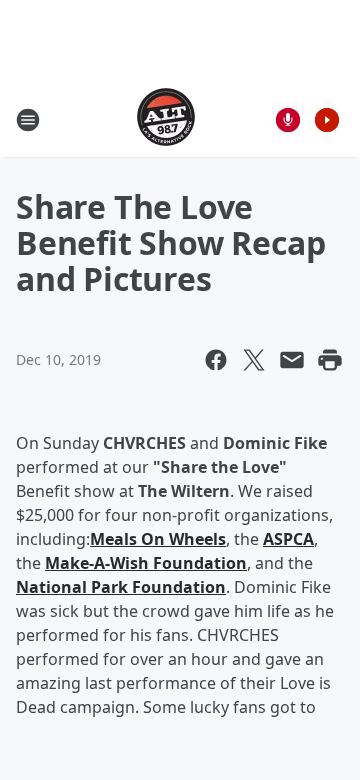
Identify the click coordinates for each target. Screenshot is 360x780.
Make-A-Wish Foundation (146, 563)
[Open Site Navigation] (28, 120)
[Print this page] (330, 360)
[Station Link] (166, 119)
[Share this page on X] (254, 360)
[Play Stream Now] (327, 120)
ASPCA (288, 539)
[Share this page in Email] (292, 360)
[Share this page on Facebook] (216, 360)
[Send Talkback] (288, 120)
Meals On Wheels (158, 539)
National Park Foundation (121, 587)
